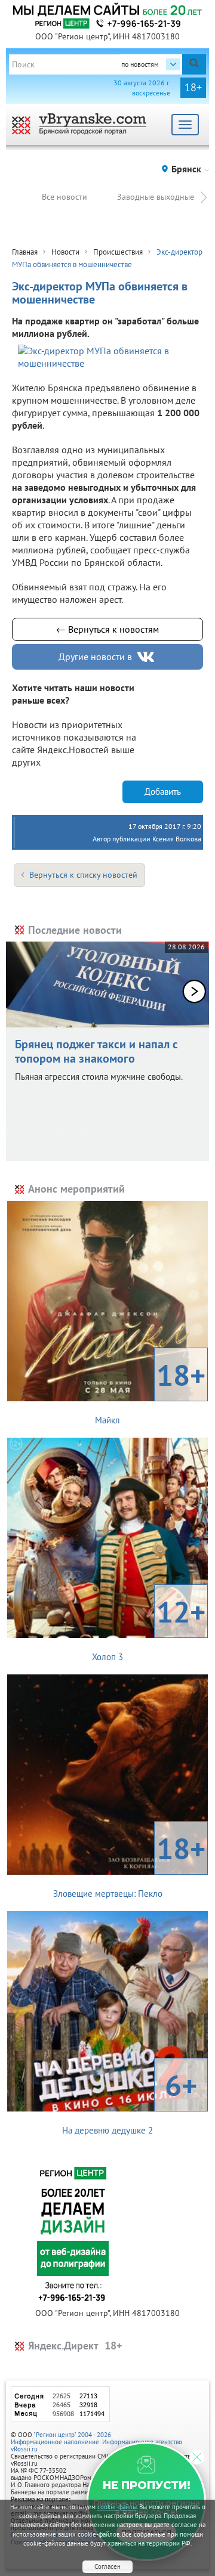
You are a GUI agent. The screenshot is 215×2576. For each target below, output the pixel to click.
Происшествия (118, 252)
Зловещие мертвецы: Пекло (130, 1864)
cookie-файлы (117, 2507)
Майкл (150, 1391)
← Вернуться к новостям (107, 629)
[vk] (147, 657)
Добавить (163, 792)
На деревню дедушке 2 (130, 2101)
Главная (25, 252)
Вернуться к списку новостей (83, 875)
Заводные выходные (156, 197)
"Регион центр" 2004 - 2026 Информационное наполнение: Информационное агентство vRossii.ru (96, 2442)
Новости (65, 252)
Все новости (64, 197)
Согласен (107, 2566)
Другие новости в (95, 657)
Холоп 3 (149, 1627)
